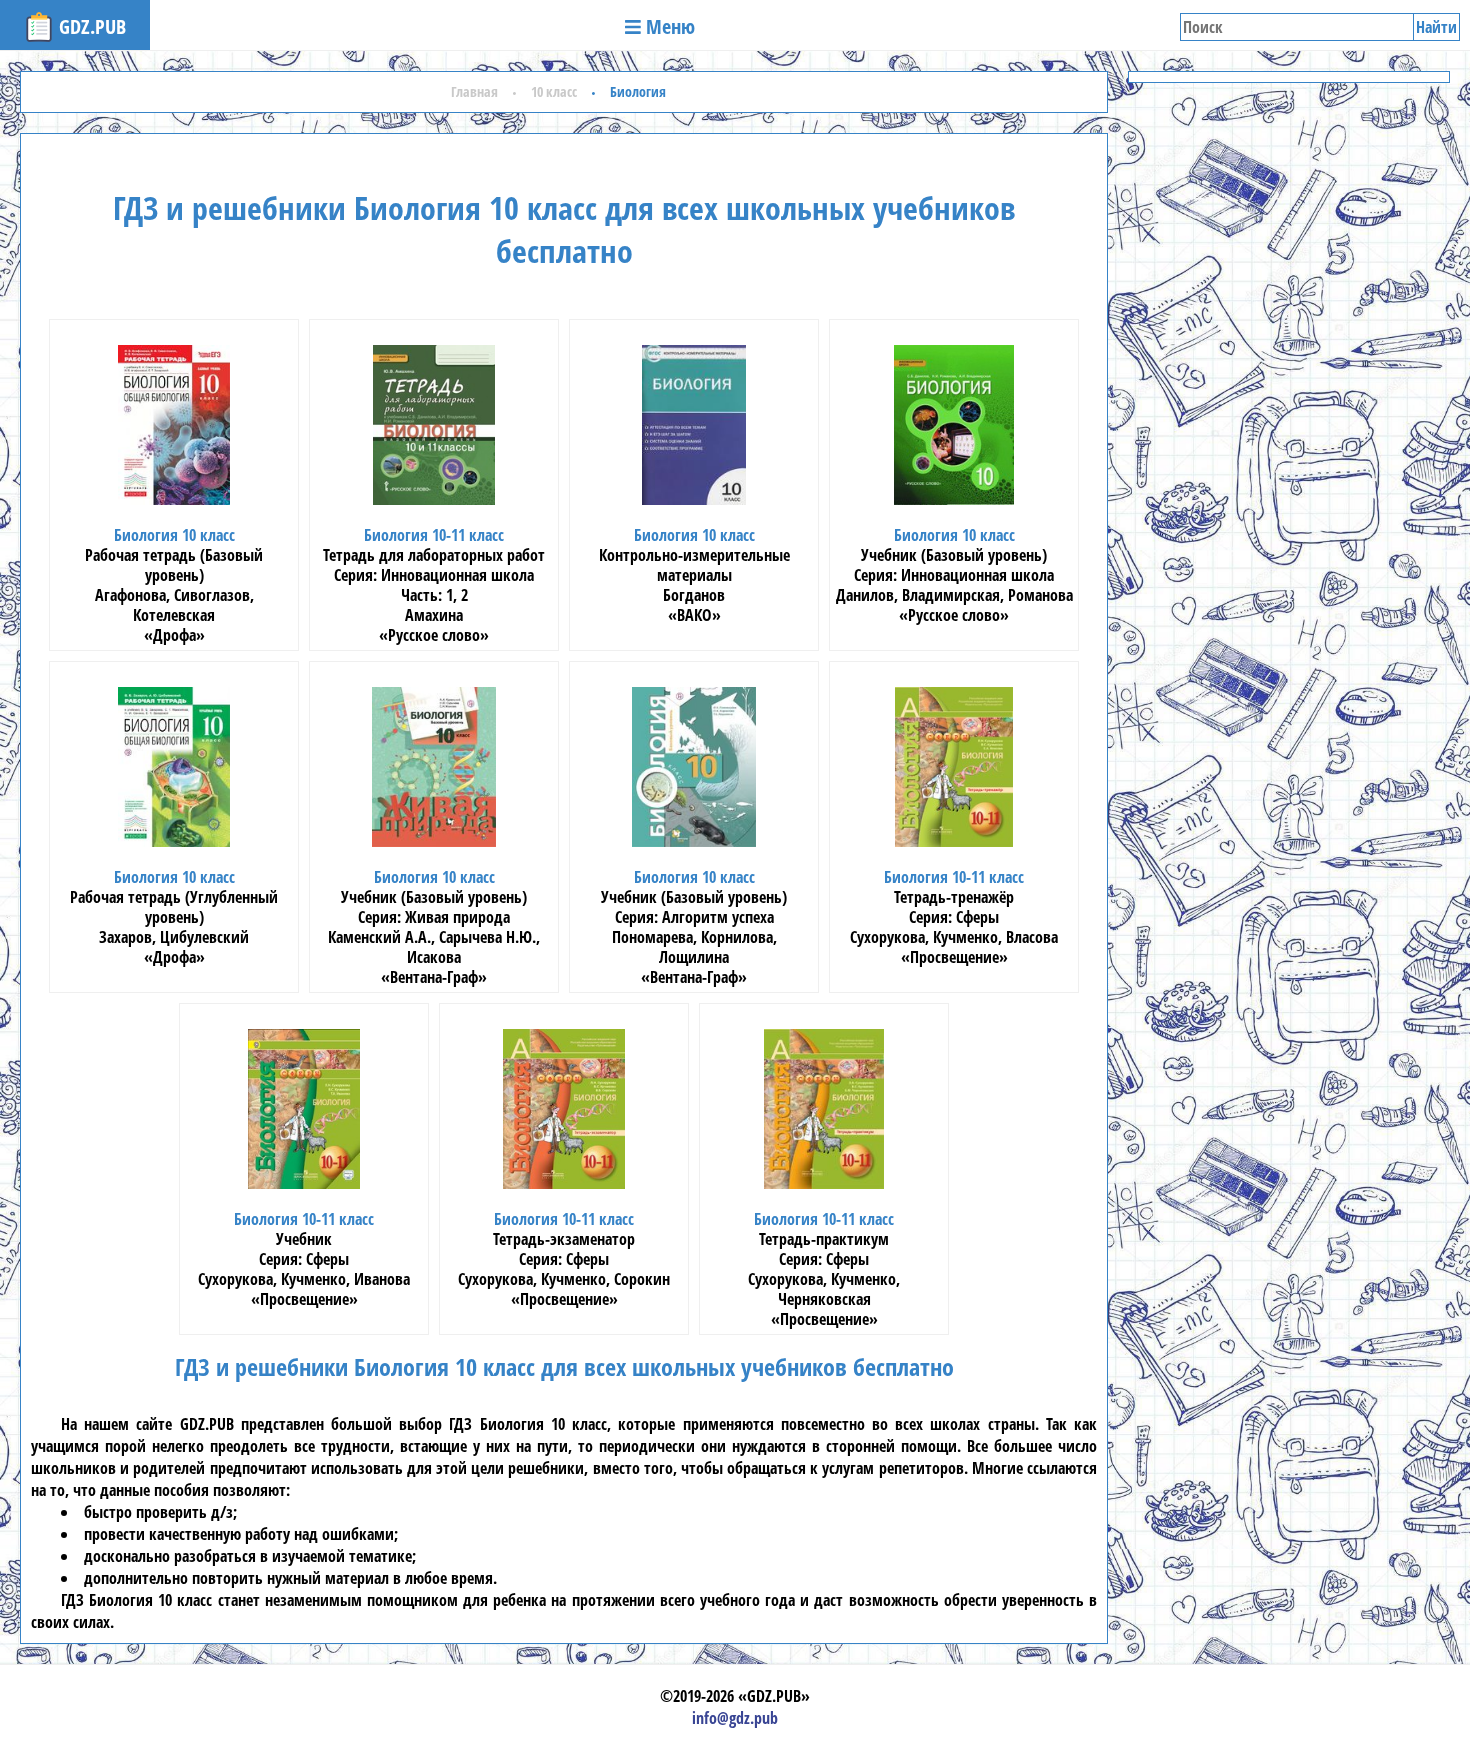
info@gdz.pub (735, 1718)
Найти (1436, 27)
